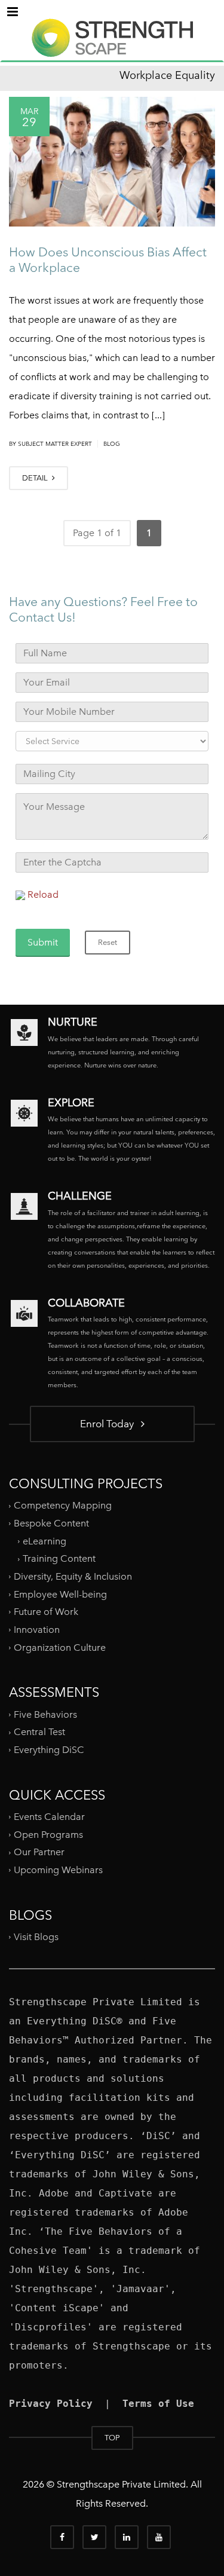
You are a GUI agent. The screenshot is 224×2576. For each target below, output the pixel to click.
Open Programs (48, 1835)
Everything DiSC (50, 1750)
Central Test (39, 1732)
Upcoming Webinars (58, 1870)
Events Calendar (49, 1817)
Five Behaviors (45, 1714)
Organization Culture (60, 1647)
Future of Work (46, 1612)
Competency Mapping (63, 1505)
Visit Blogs (36, 1937)
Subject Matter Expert (55, 444)
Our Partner (39, 1852)
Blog (112, 444)
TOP (112, 2438)
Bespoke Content (51, 1523)
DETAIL (36, 478)
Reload (43, 894)
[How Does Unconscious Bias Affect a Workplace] (112, 162)
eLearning (45, 1541)
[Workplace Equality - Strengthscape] (112, 48)
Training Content (59, 1558)
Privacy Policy (51, 2404)
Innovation (37, 1630)
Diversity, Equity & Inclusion (73, 1576)
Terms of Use (158, 2404)
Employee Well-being (60, 1594)
